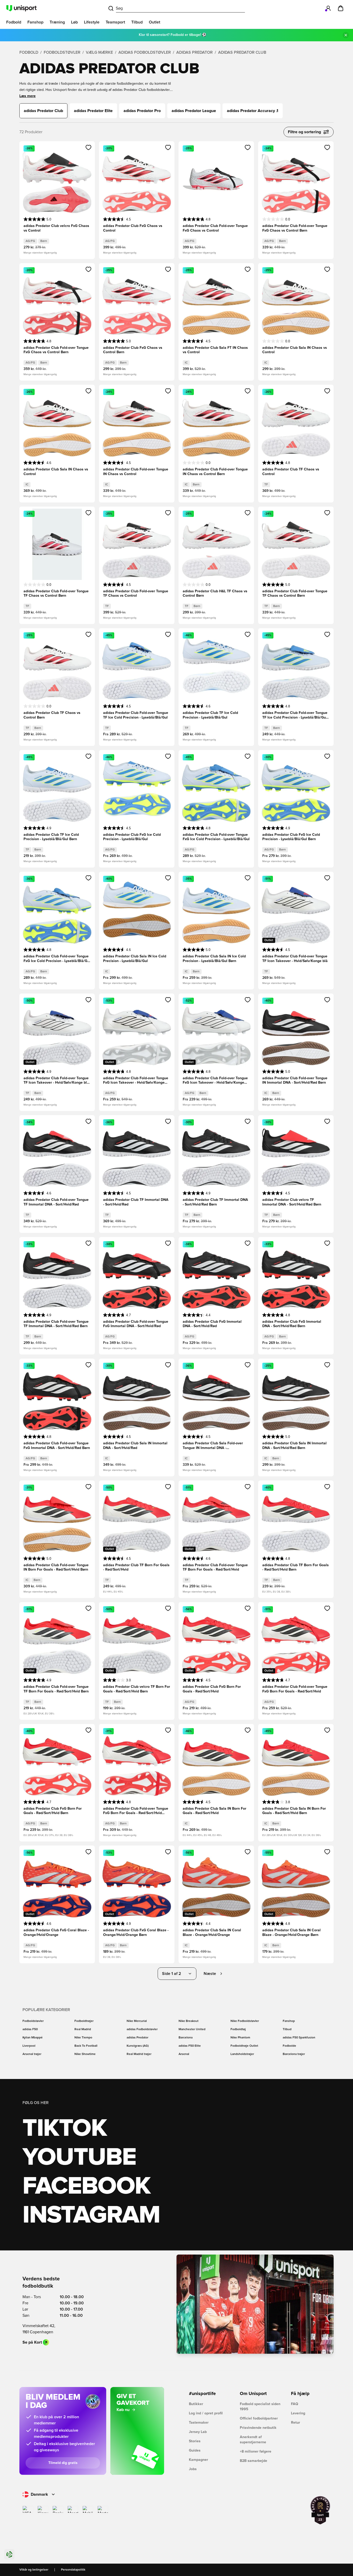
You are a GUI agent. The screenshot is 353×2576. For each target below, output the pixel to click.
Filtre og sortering (304, 132)
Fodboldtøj (238, 2029)
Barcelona (186, 2038)
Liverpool (29, 2046)
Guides (195, 2451)
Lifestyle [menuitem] (92, 22)
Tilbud (287, 2029)
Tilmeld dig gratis (63, 2463)
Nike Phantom (240, 2038)
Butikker (196, 2404)
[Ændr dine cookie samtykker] (9, 2554)
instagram (91, 2215)
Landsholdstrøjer (242, 2054)
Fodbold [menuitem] (14, 22)
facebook (86, 2186)
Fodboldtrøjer (84, 2021)
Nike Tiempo (83, 2038)
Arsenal (184, 2054)
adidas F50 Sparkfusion (299, 2038)
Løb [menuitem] (74, 22)
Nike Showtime (85, 2054)
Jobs (193, 2469)
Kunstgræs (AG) (138, 2046)
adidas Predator (194, 52)
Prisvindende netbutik (258, 2428)
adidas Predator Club (242, 52)
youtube (79, 2157)
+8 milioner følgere (256, 2452)
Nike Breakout (189, 2021)
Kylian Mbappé (33, 2038)
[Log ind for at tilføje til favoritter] (89, 147)
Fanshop (289, 2021)
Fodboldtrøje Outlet (244, 2046)
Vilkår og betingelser (34, 2570)
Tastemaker (199, 2423)
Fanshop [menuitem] (35, 22)
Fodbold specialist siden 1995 (260, 2407)
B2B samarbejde (254, 2461)
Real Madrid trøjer (139, 2054)
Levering (298, 2413)
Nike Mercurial (137, 2021)
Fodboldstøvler (62, 52)
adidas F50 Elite (190, 2046)
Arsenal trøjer (32, 2054)
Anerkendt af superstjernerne (253, 2440)
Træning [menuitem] (57, 22)
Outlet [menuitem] (155, 22)
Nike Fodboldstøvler (245, 2021)
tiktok (65, 2129)
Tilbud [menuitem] (137, 22)
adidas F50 (30, 2029)
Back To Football (86, 2046)
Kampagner (198, 2460)
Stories (195, 2441)
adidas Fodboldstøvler (145, 52)
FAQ (295, 2404)
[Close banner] (346, 35)
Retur (296, 2423)
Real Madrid (83, 2029)
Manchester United (192, 2029)
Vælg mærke (99, 52)
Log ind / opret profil (206, 2413)
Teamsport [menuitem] (115, 22)
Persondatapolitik (73, 2570)
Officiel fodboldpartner (259, 2419)
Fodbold (29, 52)
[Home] (21, 8)
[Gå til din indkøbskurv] (341, 8)
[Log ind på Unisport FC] (328, 8)
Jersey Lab (198, 2432)
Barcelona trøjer (294, 2054)
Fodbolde (289, 2046)
